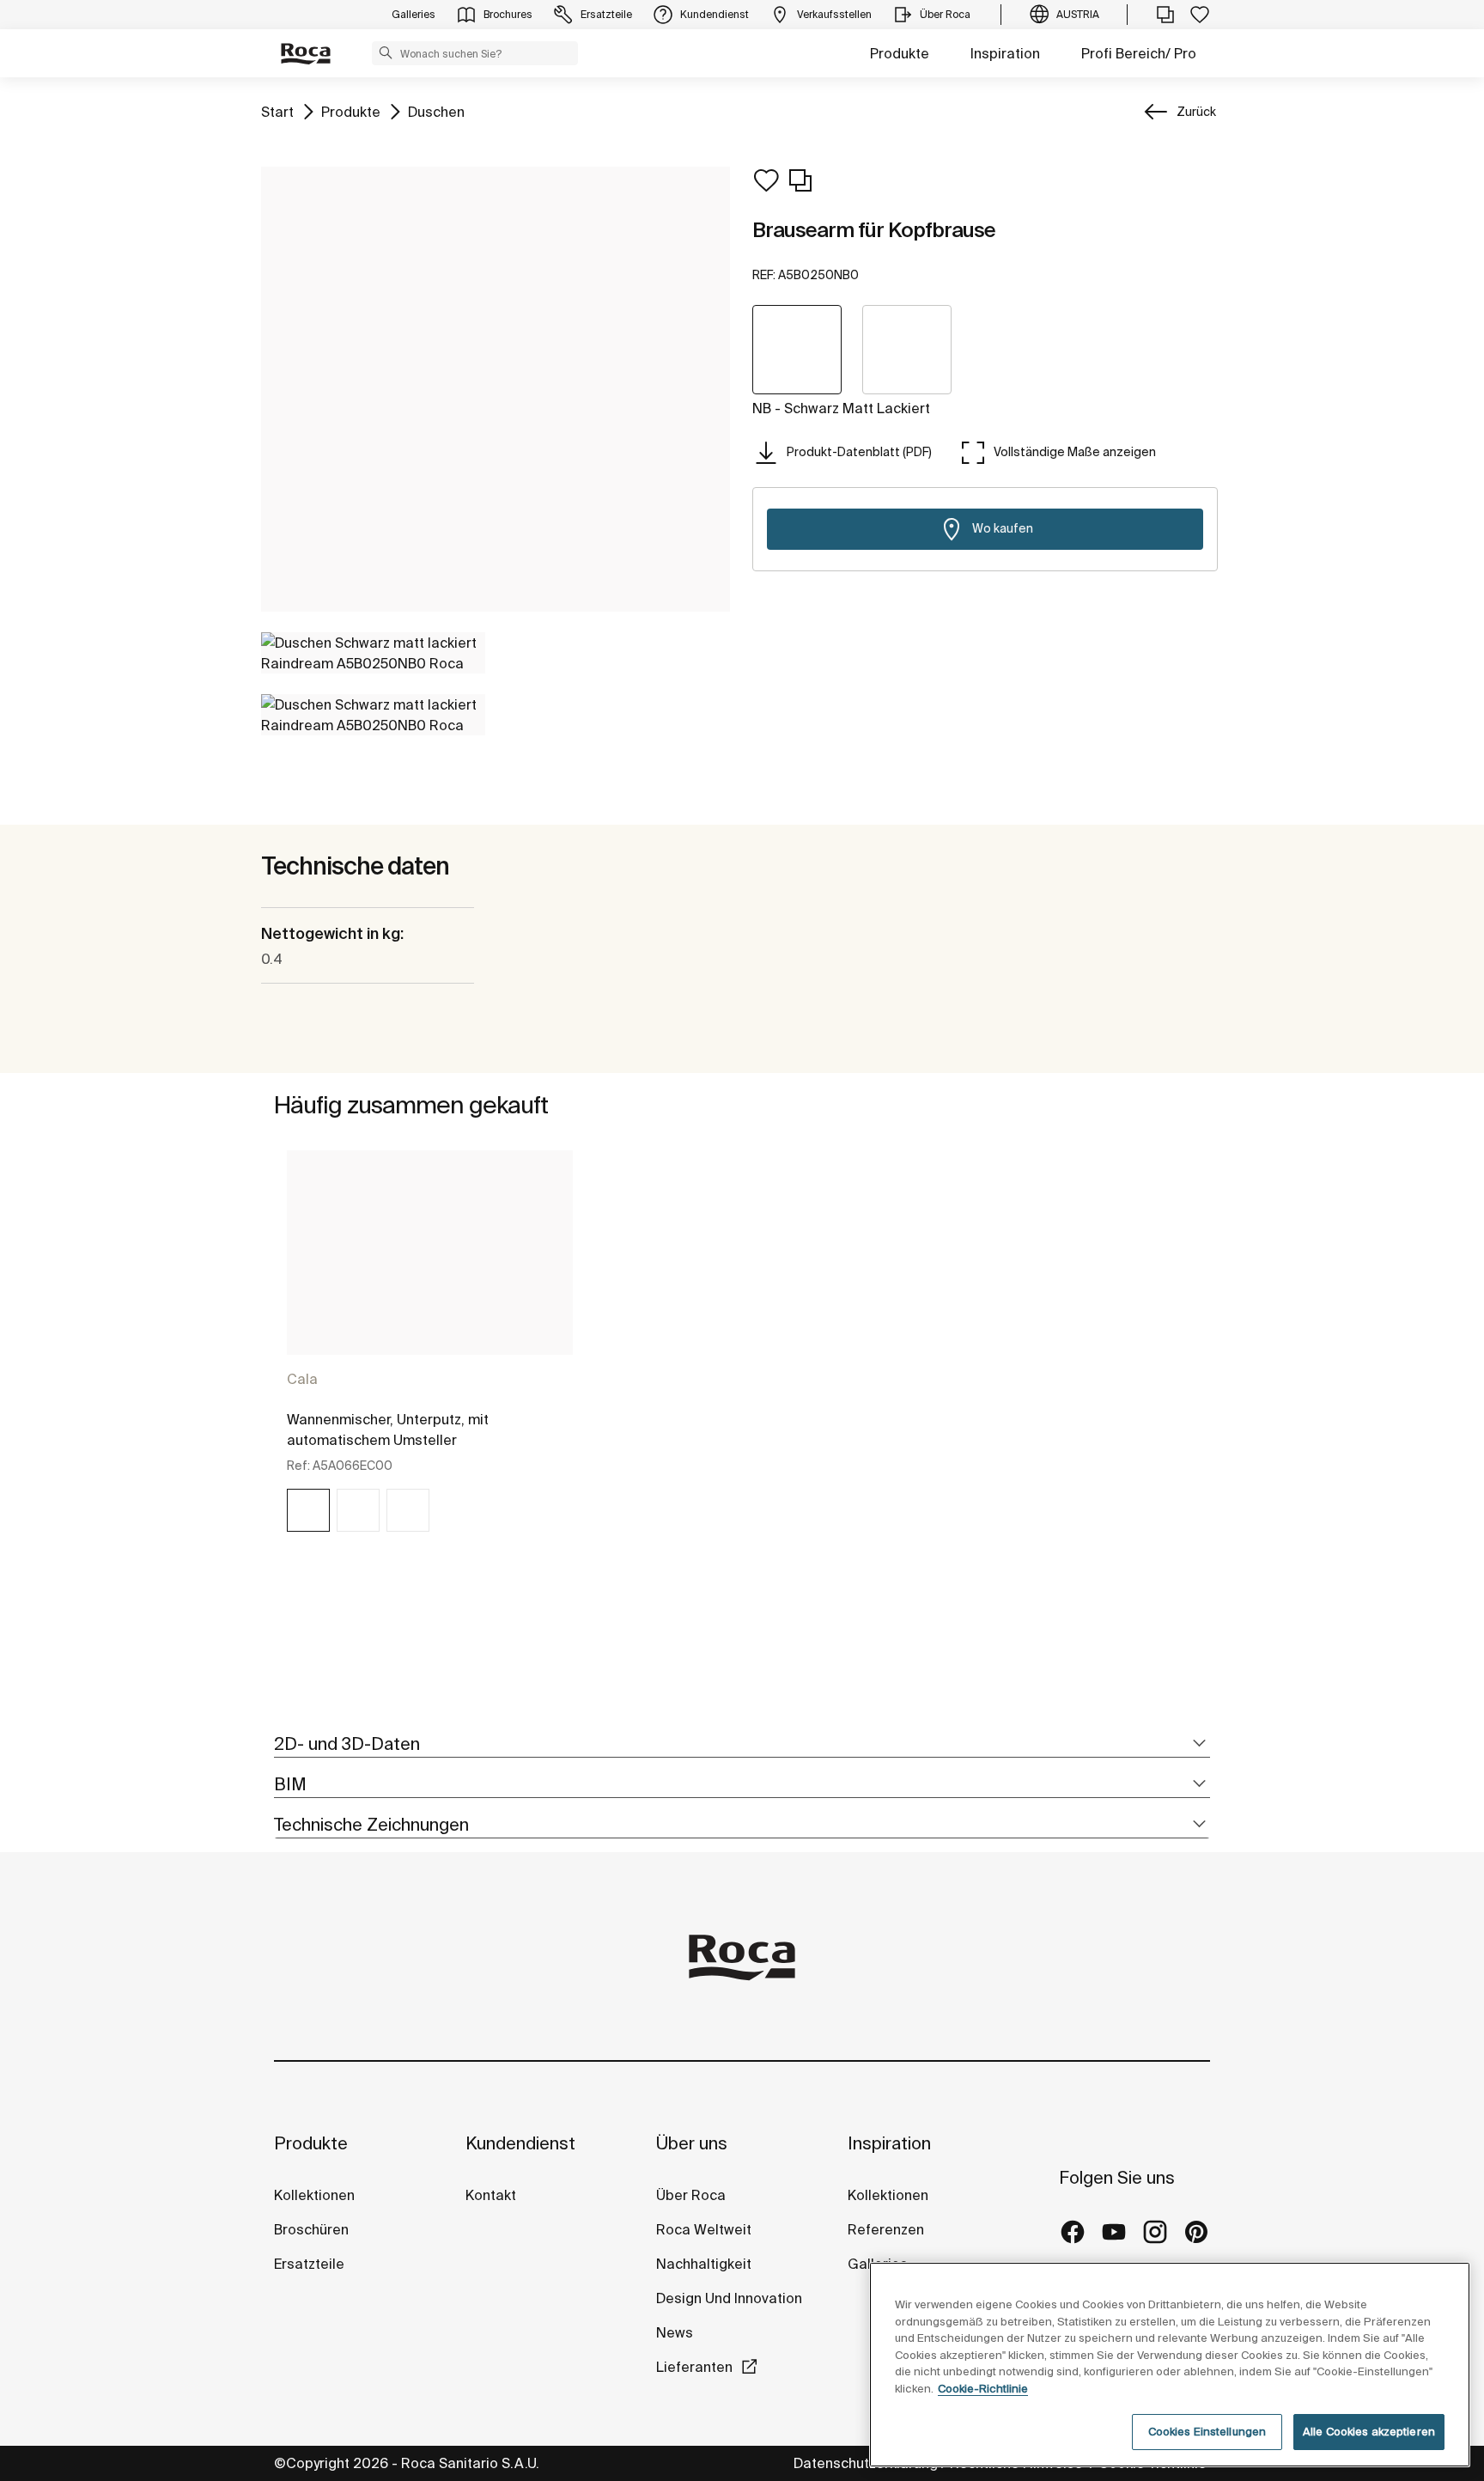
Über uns (692, 2143)
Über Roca (691, 2195)
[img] (308, 1510)
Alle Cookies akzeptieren (1369, 2432)
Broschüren (311, 2229)
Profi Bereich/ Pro (1139, 53)
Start (277, 111)
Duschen (436, 111)
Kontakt (491, 2195)
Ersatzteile (309, 2264)
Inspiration (1005, 53)
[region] (1170, 2365)
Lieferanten (694, 2367)
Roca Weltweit (704, 2229)
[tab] (742, 1744)
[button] (386, 52)
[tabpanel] (430, 1356)
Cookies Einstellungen (1207, 2432)
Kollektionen (314, 2195)
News (675, 2332)
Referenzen (886, 2229)
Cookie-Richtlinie (983, 2389)
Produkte (900, 53)
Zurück (1196, 112)
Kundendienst (520, 2143)
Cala (302, 1379)
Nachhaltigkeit (704, 2264)
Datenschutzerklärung (866, 2463)
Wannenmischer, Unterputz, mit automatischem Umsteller (388, 1429)
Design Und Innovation (729, 2298)
